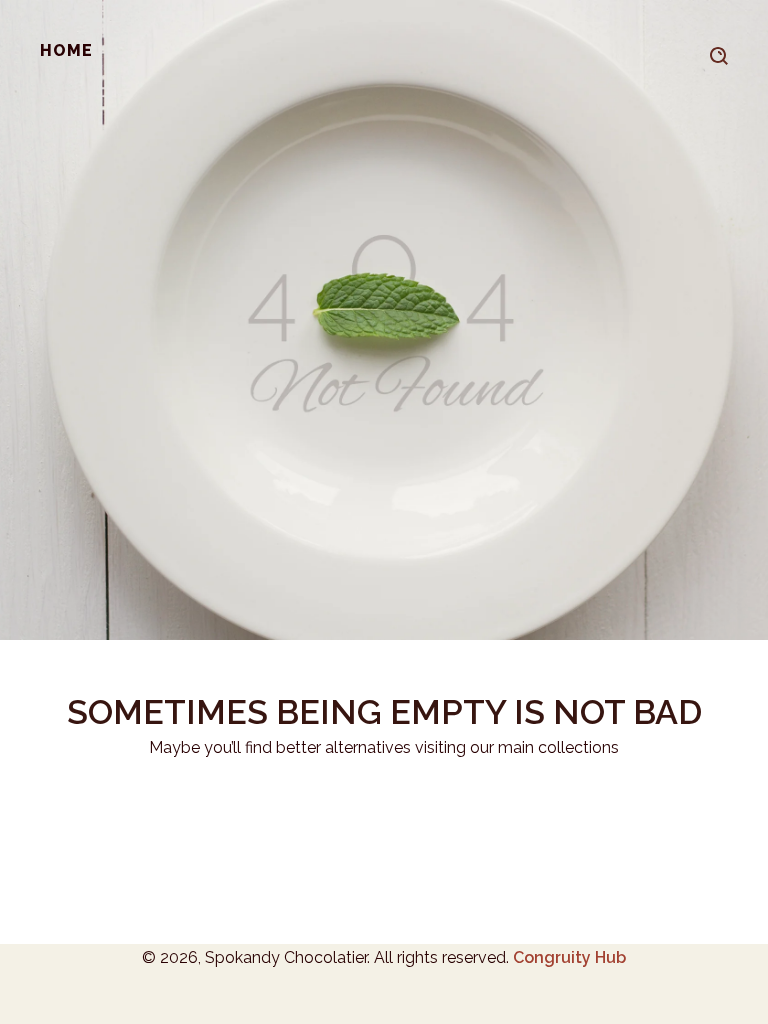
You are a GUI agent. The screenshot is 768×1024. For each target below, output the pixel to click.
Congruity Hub (569, 957)
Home (66, 50)
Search (719, 52)
